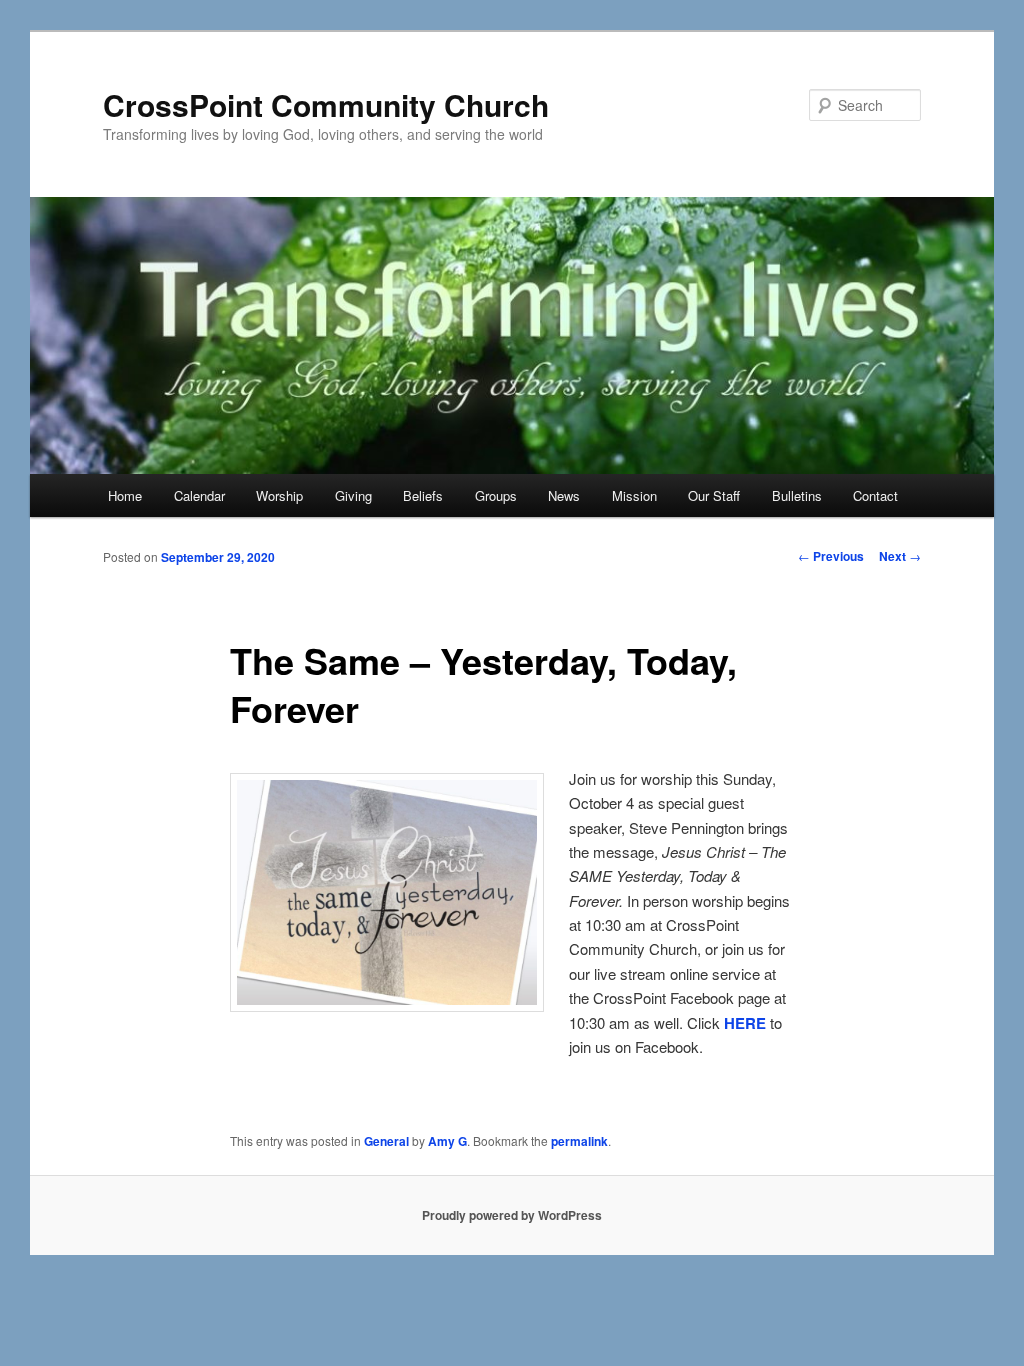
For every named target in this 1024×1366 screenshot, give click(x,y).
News (564, 495)
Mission (634, 495)
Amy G (447, 1141)
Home (125, 495)
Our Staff (714, 495)
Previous (831, 556)
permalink (579, 1141)
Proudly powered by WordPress (512, 1215)
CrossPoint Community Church (326, 104)
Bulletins (797, 495)
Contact (875, 495)
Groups (496, 495)
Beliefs (423, 495)
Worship (279, 495)
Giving (353, 495)
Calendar (199, 495)
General (386, 1141)
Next (900, 556)
